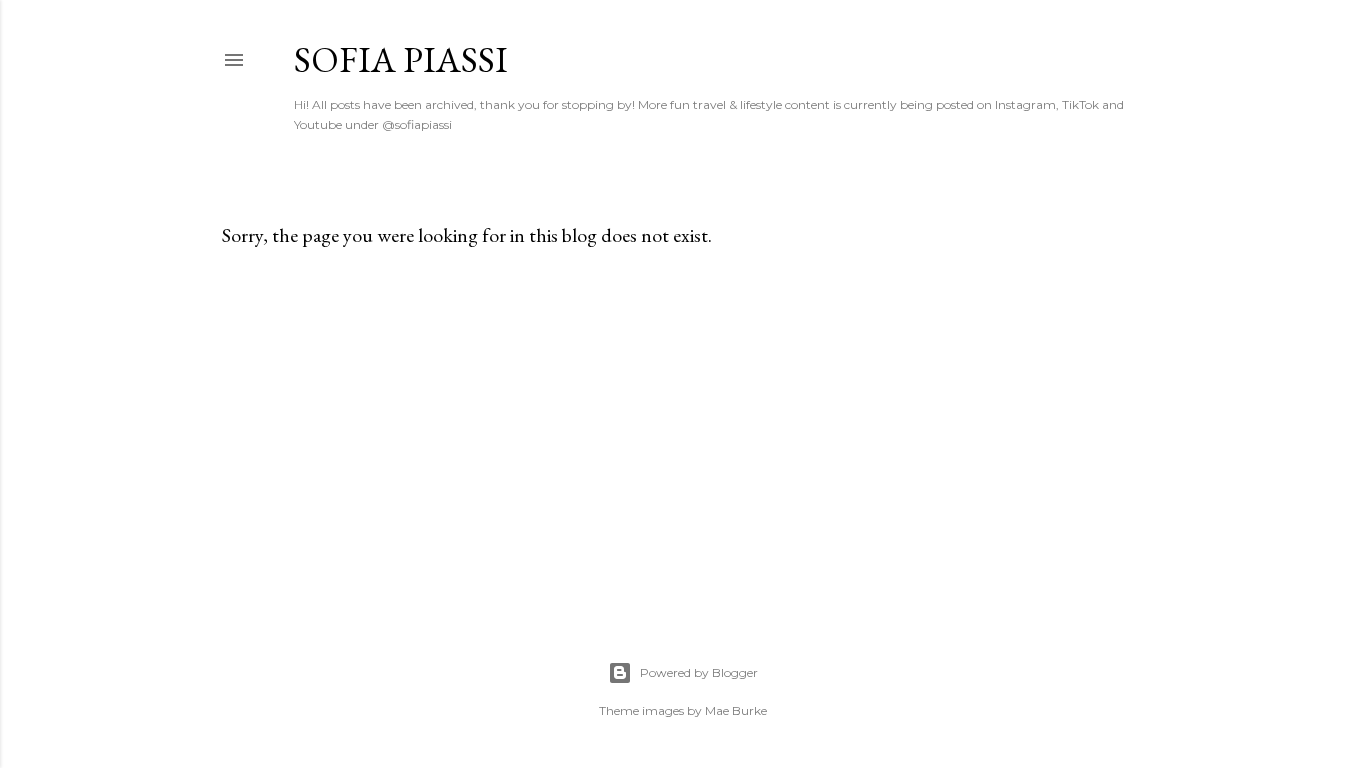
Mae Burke (736, 710)
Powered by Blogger (699, 672)
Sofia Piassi (401, 59)
